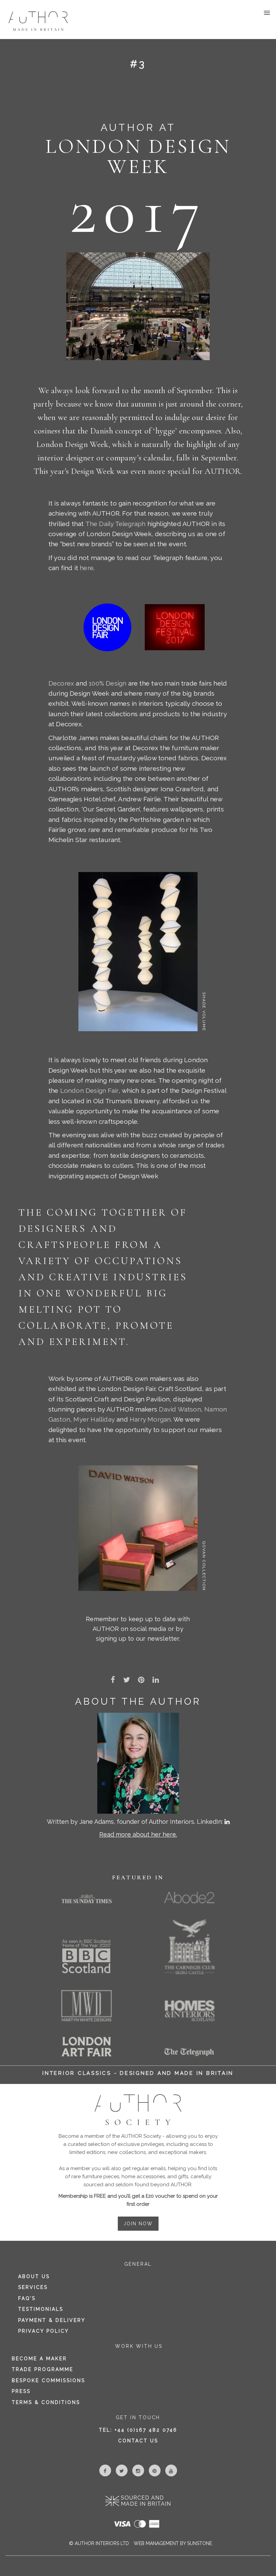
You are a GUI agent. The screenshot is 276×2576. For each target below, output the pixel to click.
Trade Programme (43, 2369)
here (87, 568)
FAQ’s (27, 2298)
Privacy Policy (44, 2331)
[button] (268, 21)
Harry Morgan (150, 1419)
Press (21, 2391)
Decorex (61, 683)
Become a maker (39, 2359)
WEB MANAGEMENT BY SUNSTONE (173, 2543)
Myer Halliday (94, 1419)
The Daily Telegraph (116, 524)
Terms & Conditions (46, 2402)
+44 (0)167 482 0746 (146, 2430)
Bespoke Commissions (48, 2380)
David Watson (180, 1409)
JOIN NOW (138, 2224)
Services (33, 2287)
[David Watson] (138, 1528)
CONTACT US (138, 2441)
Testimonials (41, 2309)
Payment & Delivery (52, 2320)
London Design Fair (90, 1090)
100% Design (108, 683)
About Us (34, 2276)
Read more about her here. (138, 1834)
